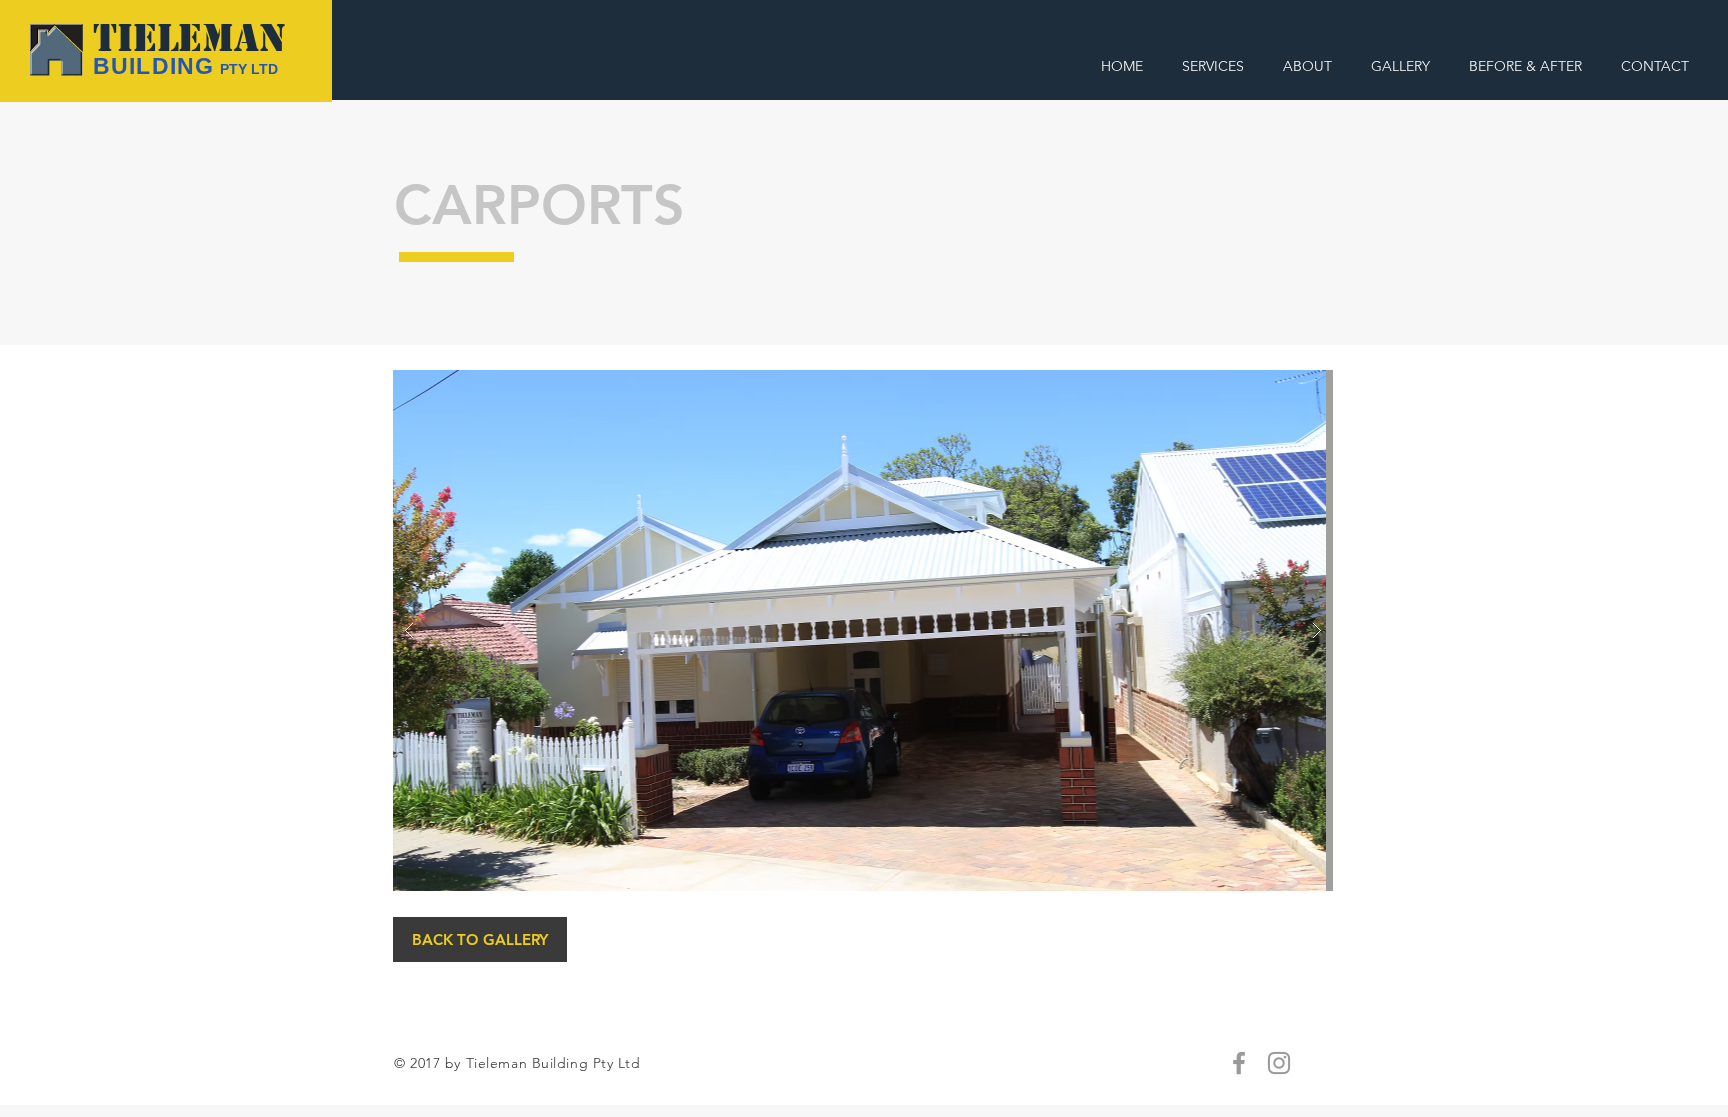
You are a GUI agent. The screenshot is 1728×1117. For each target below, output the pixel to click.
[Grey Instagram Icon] (1279, 1063)
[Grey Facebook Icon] (1239, 1063)
